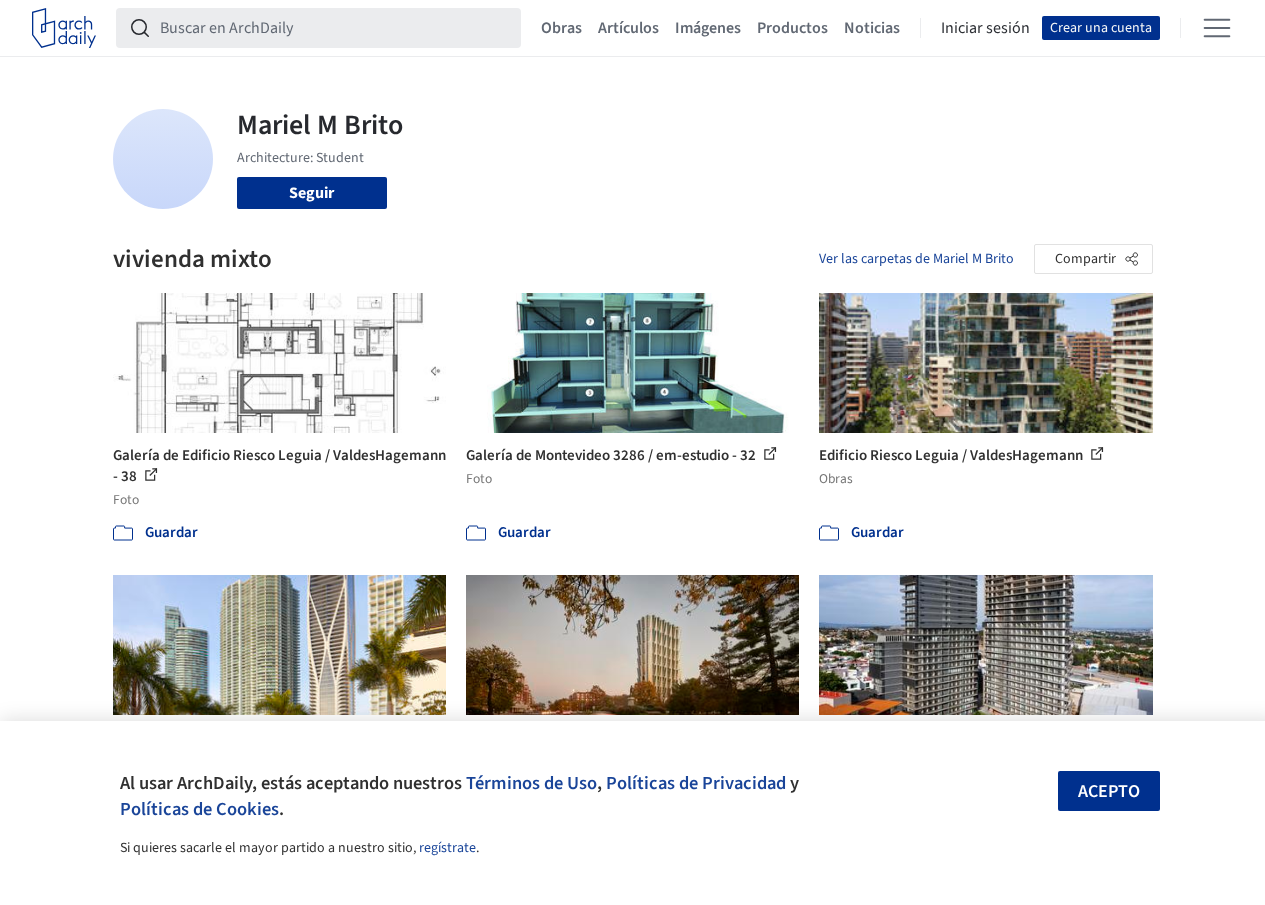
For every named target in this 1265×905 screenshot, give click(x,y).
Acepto (1109, 791)
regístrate (447, 848)
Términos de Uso (531, 783)
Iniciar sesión (985, 28)
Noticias (872, 28)
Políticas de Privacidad (696, 783)
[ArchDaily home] (64, 28)
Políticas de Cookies (199, 809)
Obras (561, 28)
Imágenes (708, 28)
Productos (792, 28)
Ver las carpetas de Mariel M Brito (916, 259)
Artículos (628, 28)
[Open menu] (1217, 28)
